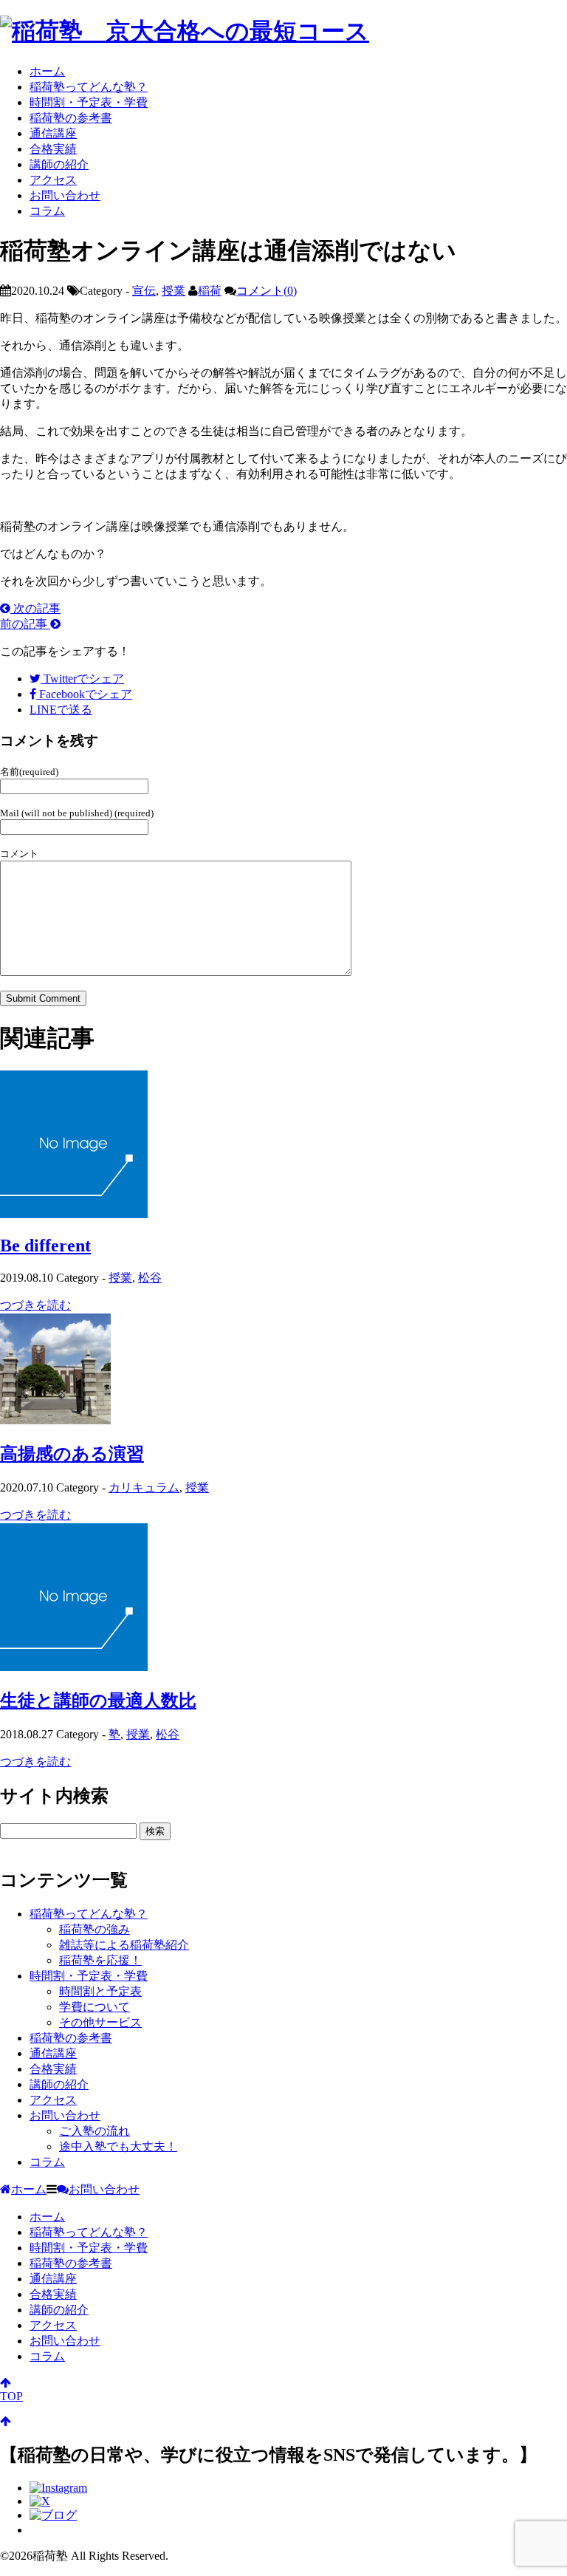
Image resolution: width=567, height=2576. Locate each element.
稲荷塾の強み (94, 1929)
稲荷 (210, 291)
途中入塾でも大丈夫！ (118, 2146)
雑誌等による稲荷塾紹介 (124, 1945)
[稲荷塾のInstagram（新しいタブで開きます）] (58, 2488)
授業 (173, 291)
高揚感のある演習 (72, 1454)
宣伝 (144, 291)
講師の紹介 (59, 164)
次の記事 (35, 608)
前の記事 (25, 624)
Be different (45, 1246)
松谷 (150, 1278)
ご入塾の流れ (94, 2131)
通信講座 (53, 133)
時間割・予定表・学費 (89, 102)
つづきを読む (35, 1305)
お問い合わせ (65, 195)
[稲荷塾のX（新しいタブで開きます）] (40, 2501)
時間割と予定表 (100, 1991)
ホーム (47, 71)
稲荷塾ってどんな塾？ (89, 87)
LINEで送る (61, 710)
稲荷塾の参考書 (71, 118)
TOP (11, 2396)
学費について (94, 2007)
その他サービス (100, 2022)
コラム (47, 211)
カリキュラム (144, 1487)
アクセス (53, 180)
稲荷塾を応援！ (100, 1960)
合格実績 (53, 149)
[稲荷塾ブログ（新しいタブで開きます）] (53, 2515)
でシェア (84, 679)
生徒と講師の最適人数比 (98, 1701)
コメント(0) (267, 291)
